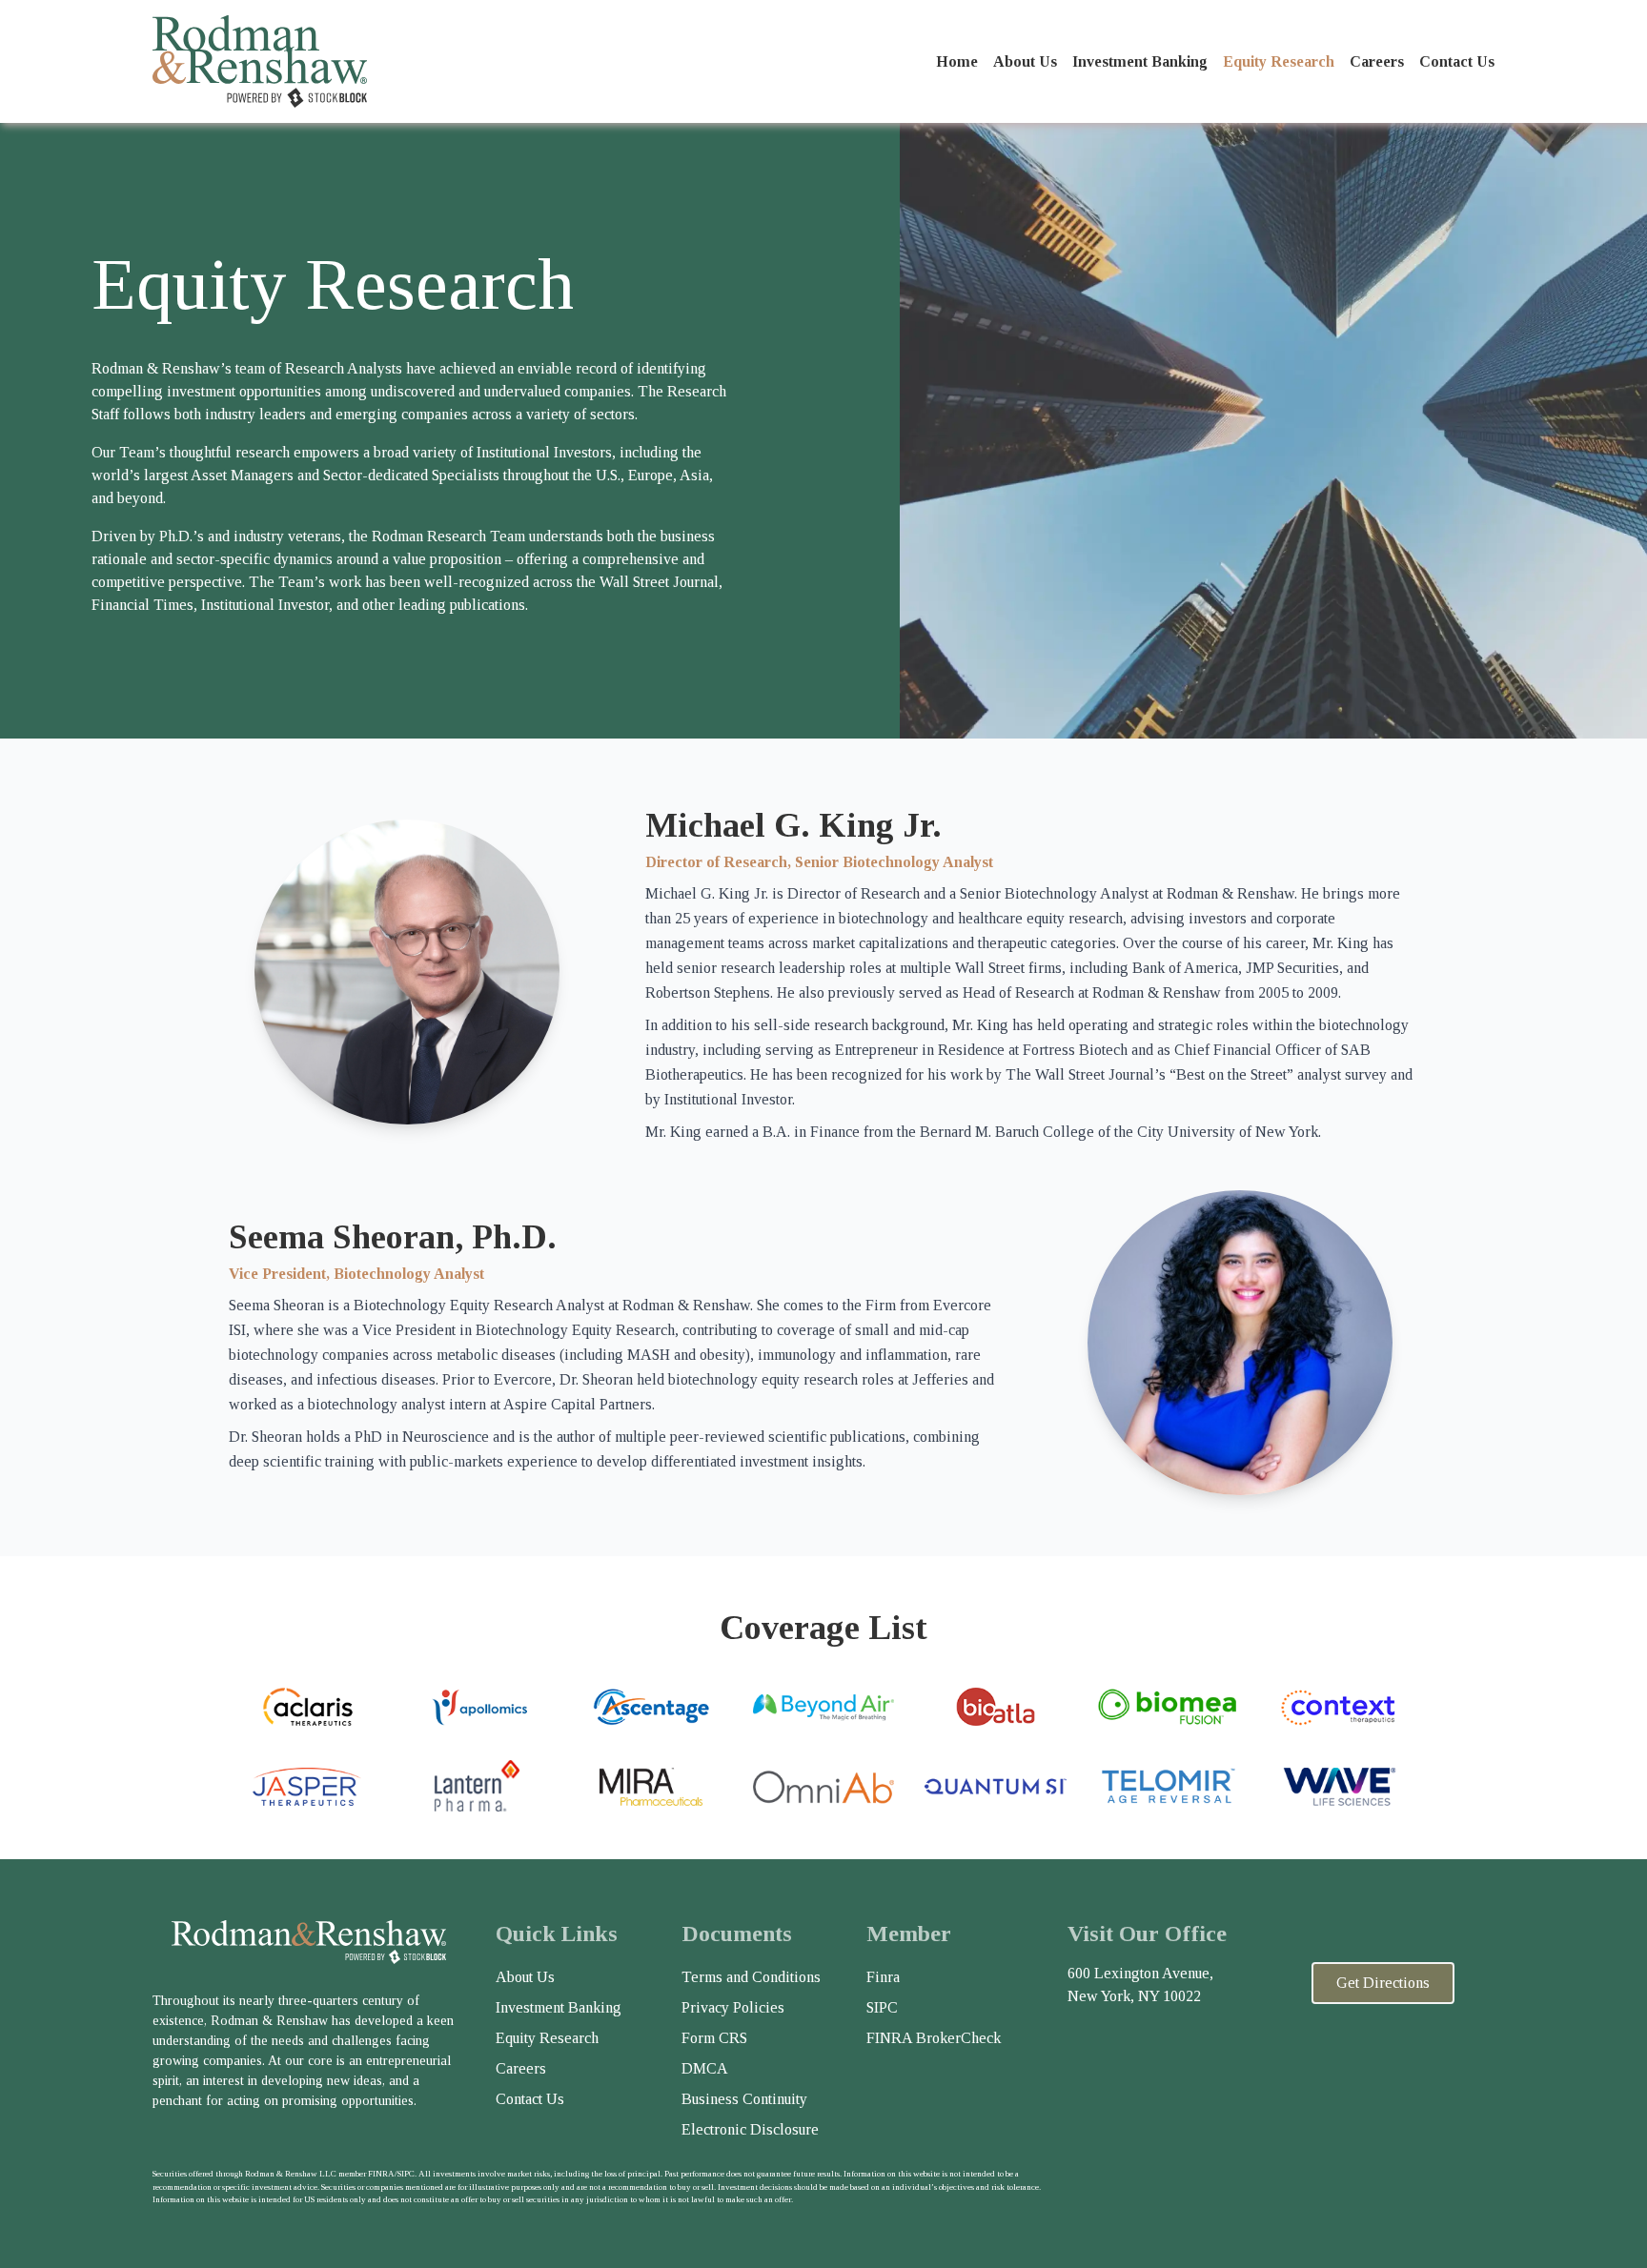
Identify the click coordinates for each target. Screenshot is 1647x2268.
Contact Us (1457, 61)
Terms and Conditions (751, 1977)
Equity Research (1279, 61)
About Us (1025, 61)
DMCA (705, 2068)
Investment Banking (1140, 61)
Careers (1377, 61)
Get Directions (1383, 1983)
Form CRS (714, 2038)
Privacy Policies (733, 2007)
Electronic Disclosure (750, 2129)
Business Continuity (744, 2099)
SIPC (882, 2007)
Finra (883, 1977)
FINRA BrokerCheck (934, 2038)
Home (957, 61)
